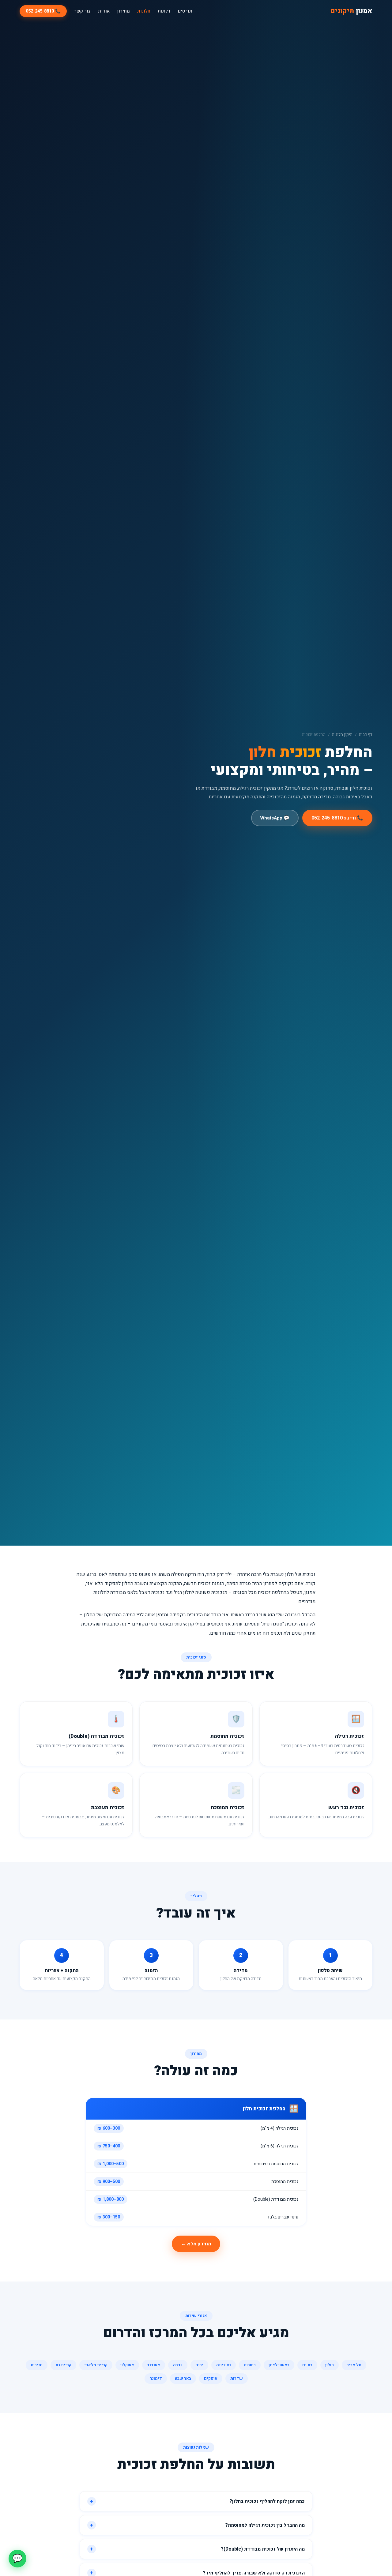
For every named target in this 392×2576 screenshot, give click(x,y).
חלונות (144, 11)
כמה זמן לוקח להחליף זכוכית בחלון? (267, 2501)
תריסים (185, 11)
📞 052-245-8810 (43, 11)
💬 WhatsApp (275, 818)
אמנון (351, 11)
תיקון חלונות (342, 735)
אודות (104, 11)
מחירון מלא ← (196, 2244)
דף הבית (366, 735)
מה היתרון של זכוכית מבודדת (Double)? (263, 2549)
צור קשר (82, 11)
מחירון (123, 11)
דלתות (164, 11)
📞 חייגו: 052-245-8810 (337, 818)
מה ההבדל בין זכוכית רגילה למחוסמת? (265, 2525)
